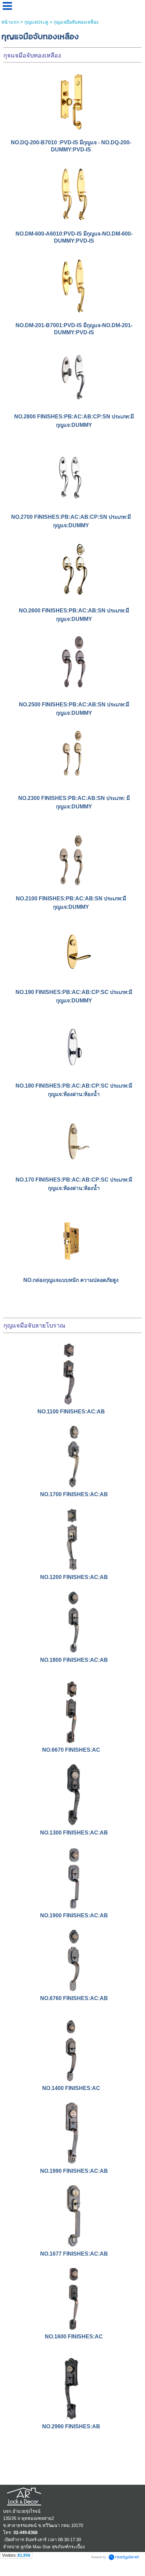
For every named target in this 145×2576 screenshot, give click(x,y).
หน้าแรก (10, 22)
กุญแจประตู (36, 22)
